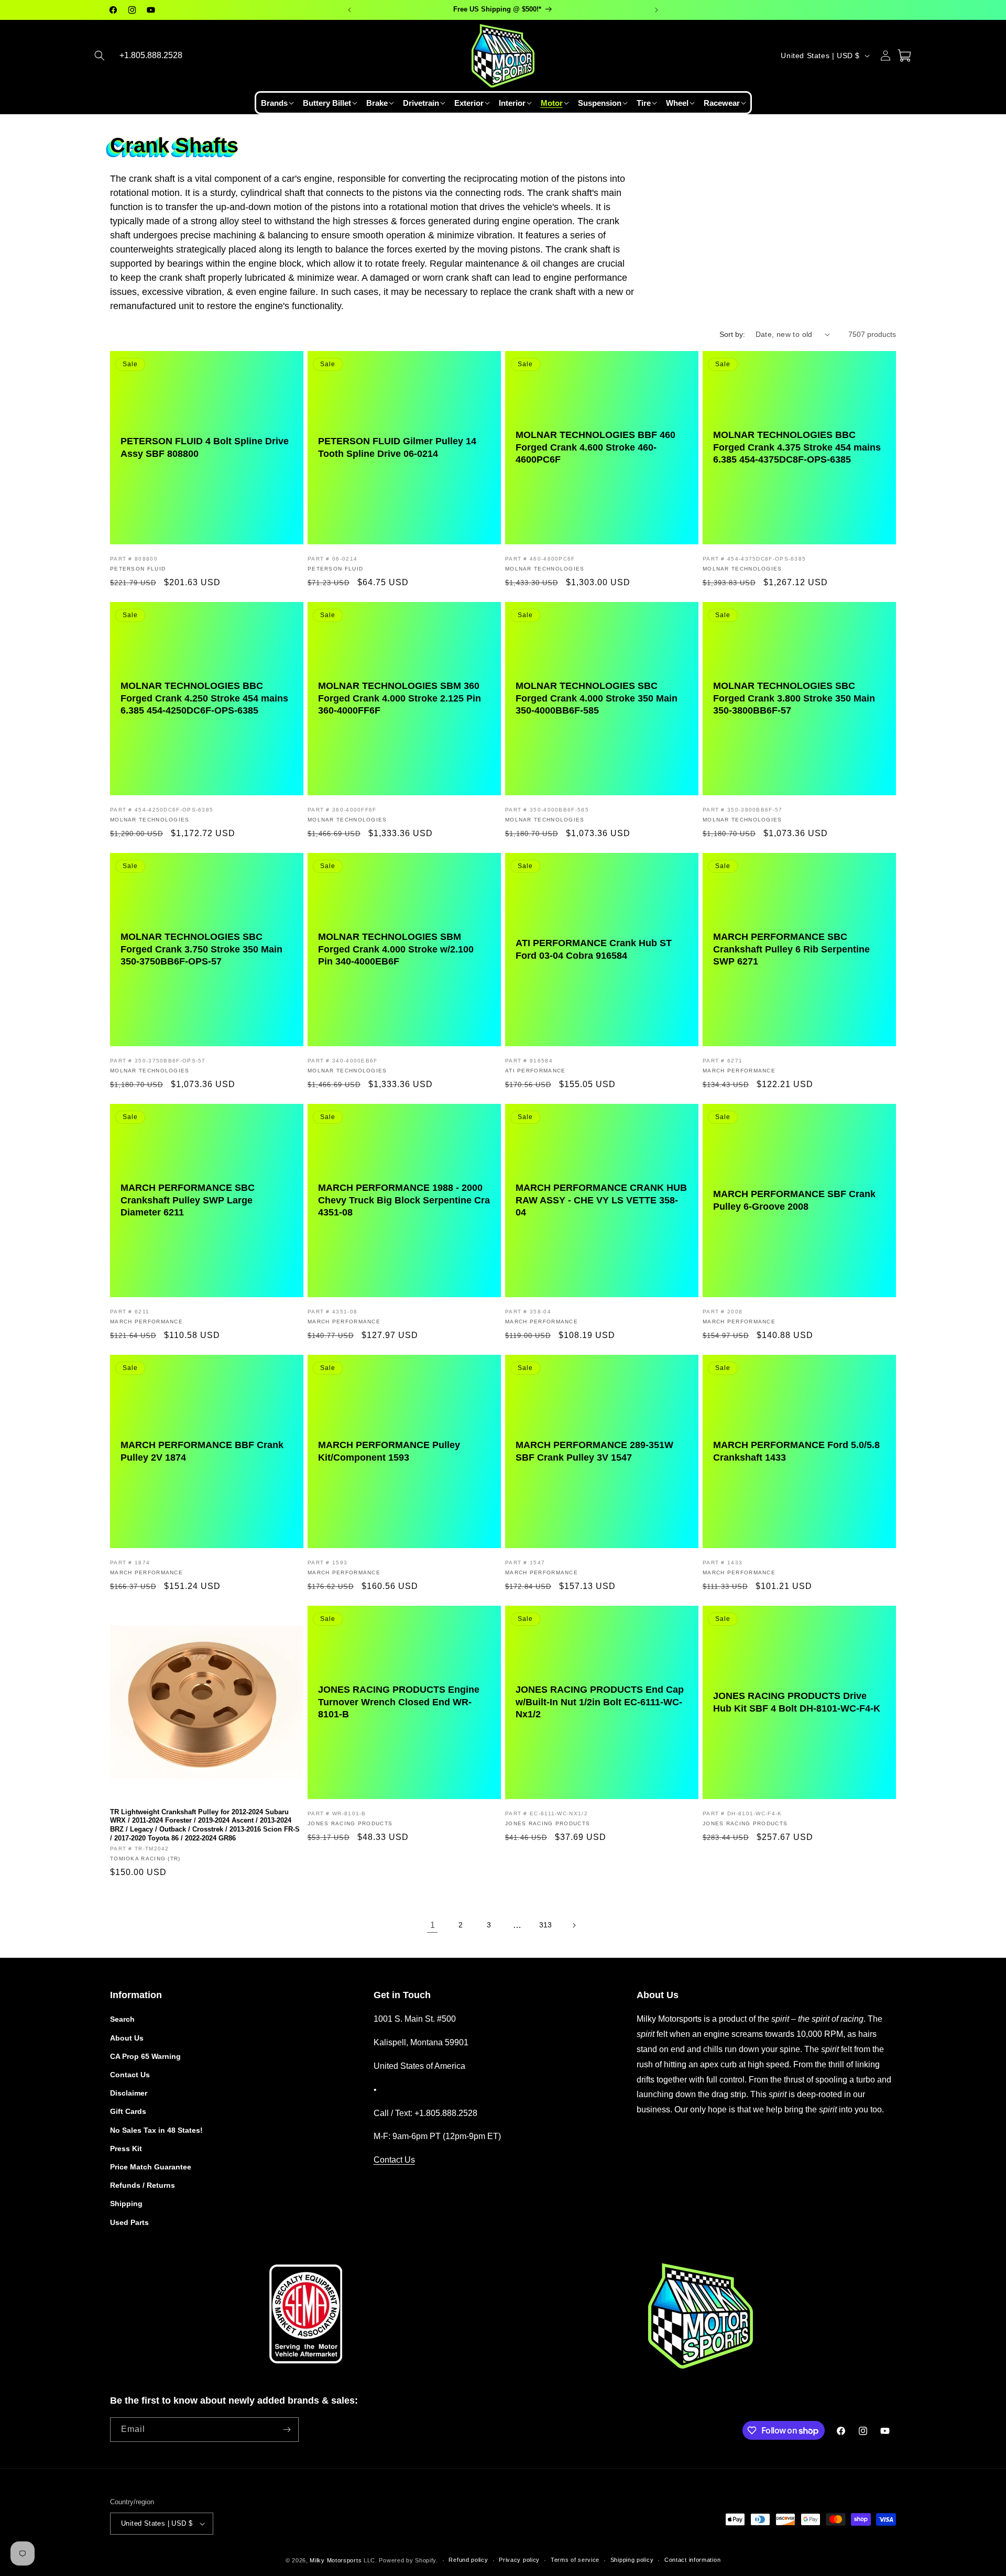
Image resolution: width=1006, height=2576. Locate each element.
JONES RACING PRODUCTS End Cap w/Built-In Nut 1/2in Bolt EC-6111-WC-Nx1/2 (600, 1702)
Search (122, 2019)
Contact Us (130, 2075)
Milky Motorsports (336, 2560)
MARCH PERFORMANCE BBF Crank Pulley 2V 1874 (202, 1451)
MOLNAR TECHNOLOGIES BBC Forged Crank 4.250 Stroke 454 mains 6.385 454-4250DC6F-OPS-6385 (204, 698)
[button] (100, 56)
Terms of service (575, 2560)
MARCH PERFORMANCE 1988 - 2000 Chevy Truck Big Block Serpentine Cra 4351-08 (404, 1200)
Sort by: (732, 334)
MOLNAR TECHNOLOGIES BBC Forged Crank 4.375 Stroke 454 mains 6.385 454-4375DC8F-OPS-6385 (797, 447)
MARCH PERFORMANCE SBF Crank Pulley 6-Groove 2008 (794, 1200)
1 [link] (433, 1925)
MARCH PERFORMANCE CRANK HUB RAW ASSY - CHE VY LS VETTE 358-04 (601, 1200)
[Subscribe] (287, 2430)
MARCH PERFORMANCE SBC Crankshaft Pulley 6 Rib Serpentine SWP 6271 (791, 949)
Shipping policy (632, 2560)
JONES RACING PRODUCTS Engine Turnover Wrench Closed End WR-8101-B (399, 1702)
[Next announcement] (657, 10)
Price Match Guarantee (151, 2167)
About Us (127, 2038)
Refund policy (468, 2560)
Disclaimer (129, 2093)
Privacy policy (519, 2560)
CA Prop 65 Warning (145, 2056)
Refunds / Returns (143, 2185)
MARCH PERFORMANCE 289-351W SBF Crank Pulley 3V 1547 (594, 1451)
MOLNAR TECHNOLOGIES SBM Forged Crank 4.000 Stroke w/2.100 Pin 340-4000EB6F (396, 949)
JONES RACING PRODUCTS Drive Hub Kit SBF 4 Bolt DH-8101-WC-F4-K (797, 1702)
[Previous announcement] (349, 10)
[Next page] (574, 1925)
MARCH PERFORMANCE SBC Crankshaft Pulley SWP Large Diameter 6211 (188, 1200)
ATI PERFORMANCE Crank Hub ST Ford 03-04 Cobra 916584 (594, 949)
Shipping (126, 2204)
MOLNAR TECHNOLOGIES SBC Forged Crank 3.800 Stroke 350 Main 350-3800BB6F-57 (794, 698)
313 (545, 1925)
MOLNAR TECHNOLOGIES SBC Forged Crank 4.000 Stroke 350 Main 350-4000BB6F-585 (597, 698)
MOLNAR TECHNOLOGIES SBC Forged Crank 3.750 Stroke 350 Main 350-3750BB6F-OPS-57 (201, 949)
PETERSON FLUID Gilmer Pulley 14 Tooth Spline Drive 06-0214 (397, 447)
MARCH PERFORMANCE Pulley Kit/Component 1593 (389, 1451)
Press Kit (126, 2149)
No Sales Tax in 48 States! (156, 2130)
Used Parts (129, 2222)
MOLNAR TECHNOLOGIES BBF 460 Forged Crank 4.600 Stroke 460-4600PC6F (595, 447)
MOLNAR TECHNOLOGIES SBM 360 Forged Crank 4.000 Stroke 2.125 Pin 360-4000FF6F (400, 698)
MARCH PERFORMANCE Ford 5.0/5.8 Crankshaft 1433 (796, 1451)
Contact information (692, 2560)
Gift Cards (128, 2111)
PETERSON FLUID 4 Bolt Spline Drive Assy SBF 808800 (205, 447)
